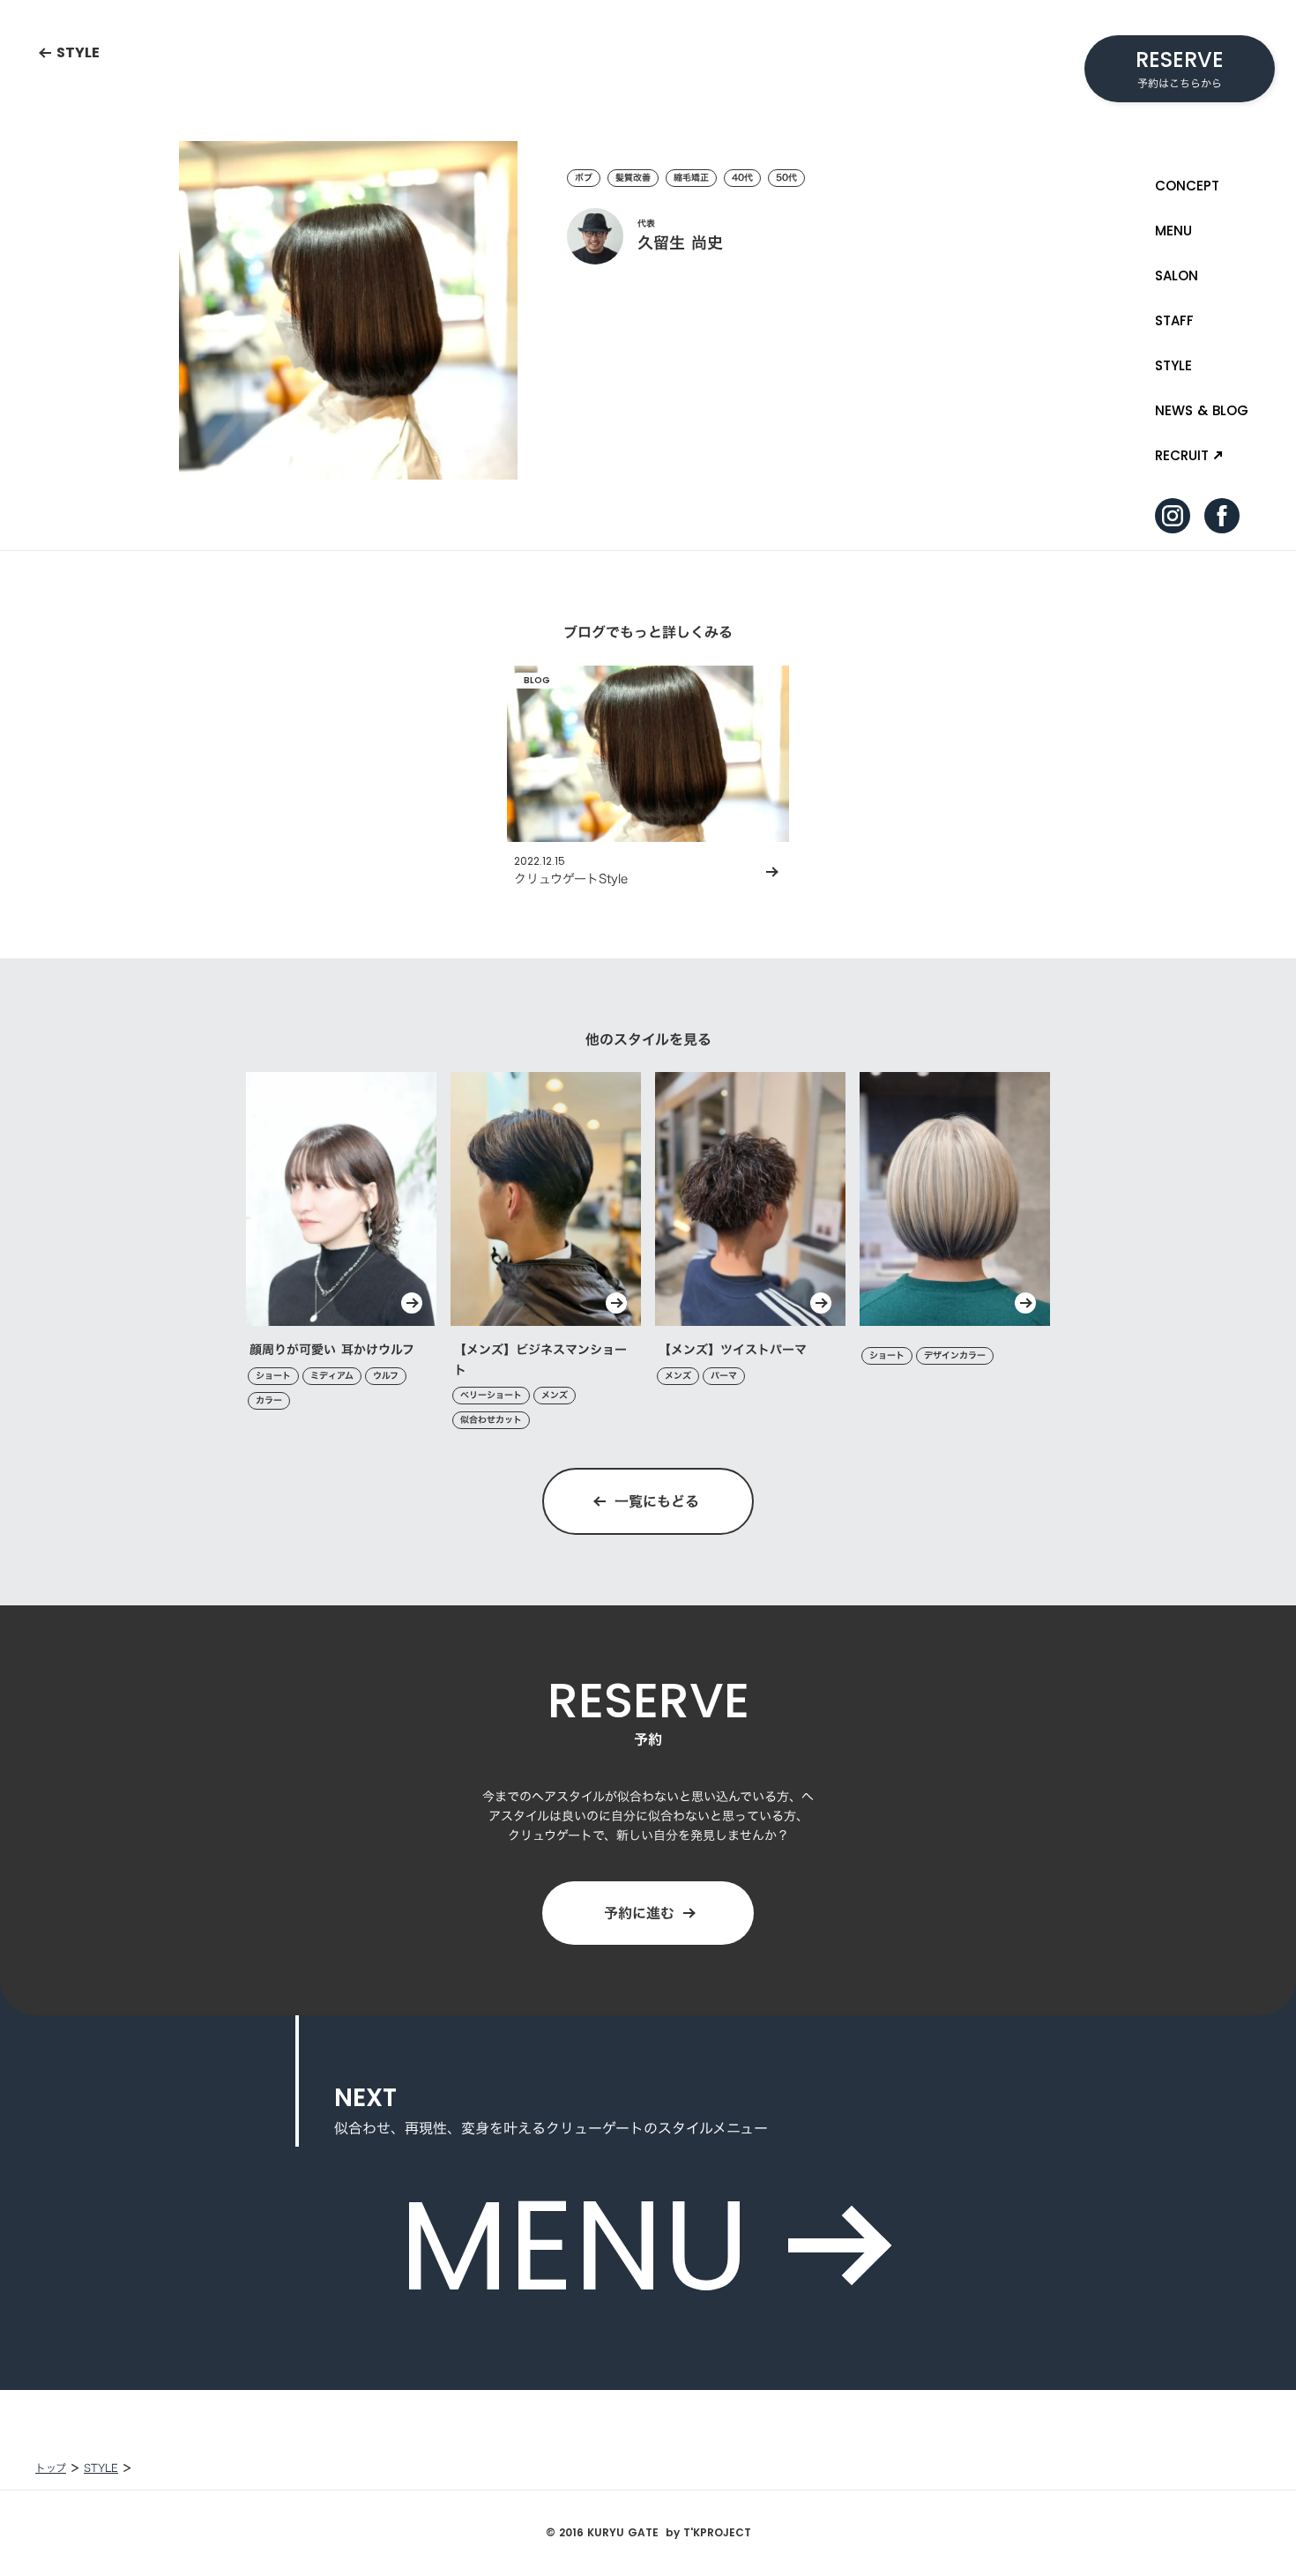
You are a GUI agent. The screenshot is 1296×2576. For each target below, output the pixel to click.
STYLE (101, 2468)
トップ (51, 2468)
